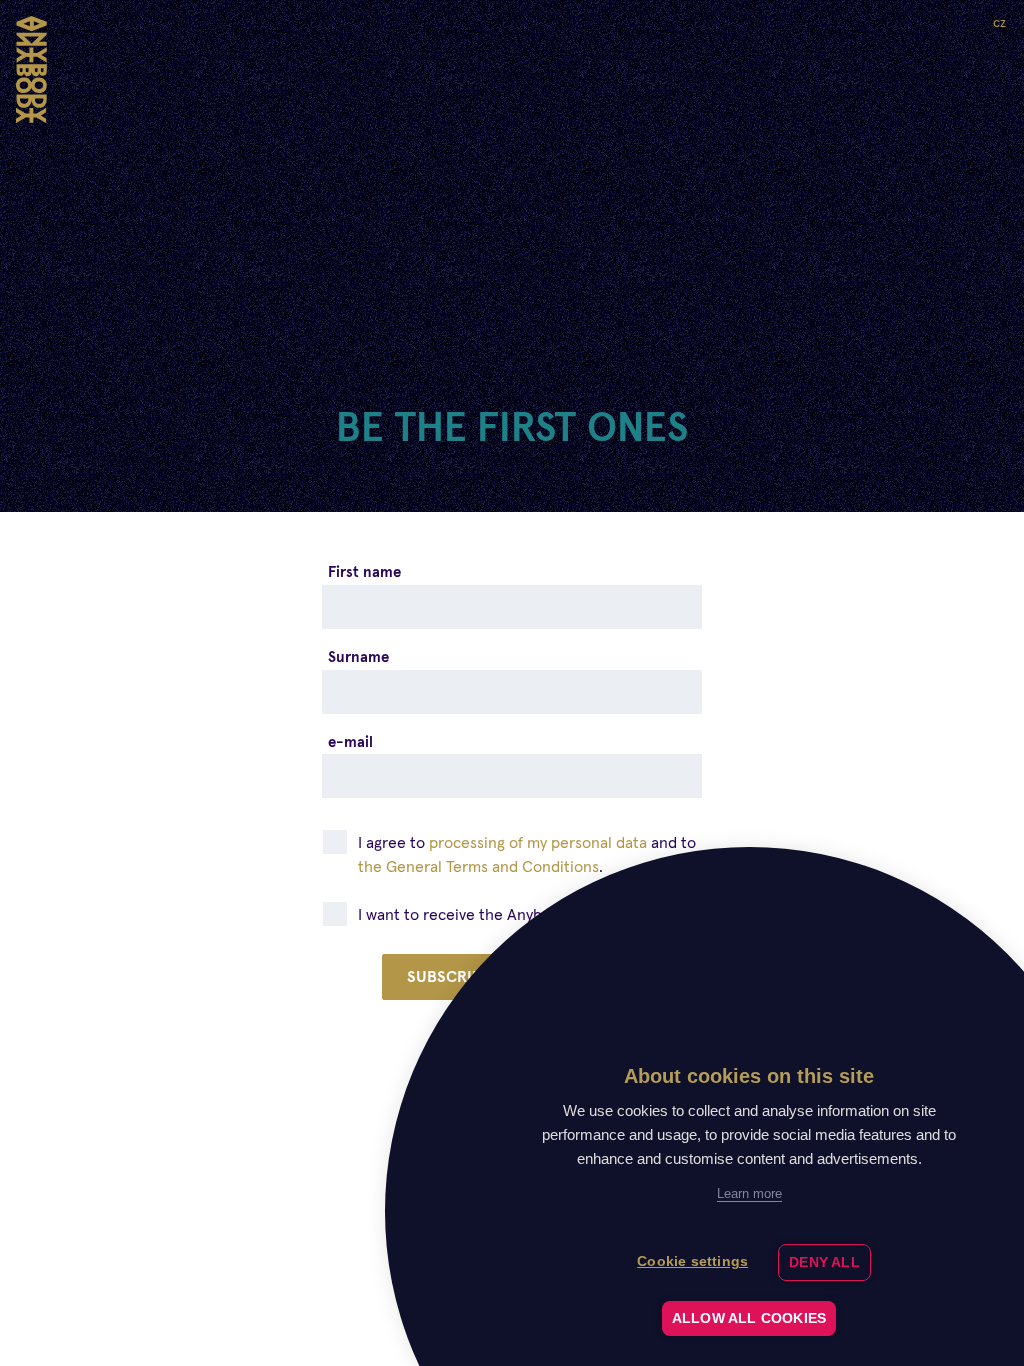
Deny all (824, 1262)
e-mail (350, 741)
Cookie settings (692, 1261)
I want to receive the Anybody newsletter (508, 914)
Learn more (749, 1193)
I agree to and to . (527, 854)
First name (364, 571)
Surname (358, 656)
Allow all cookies (749, 1318)
